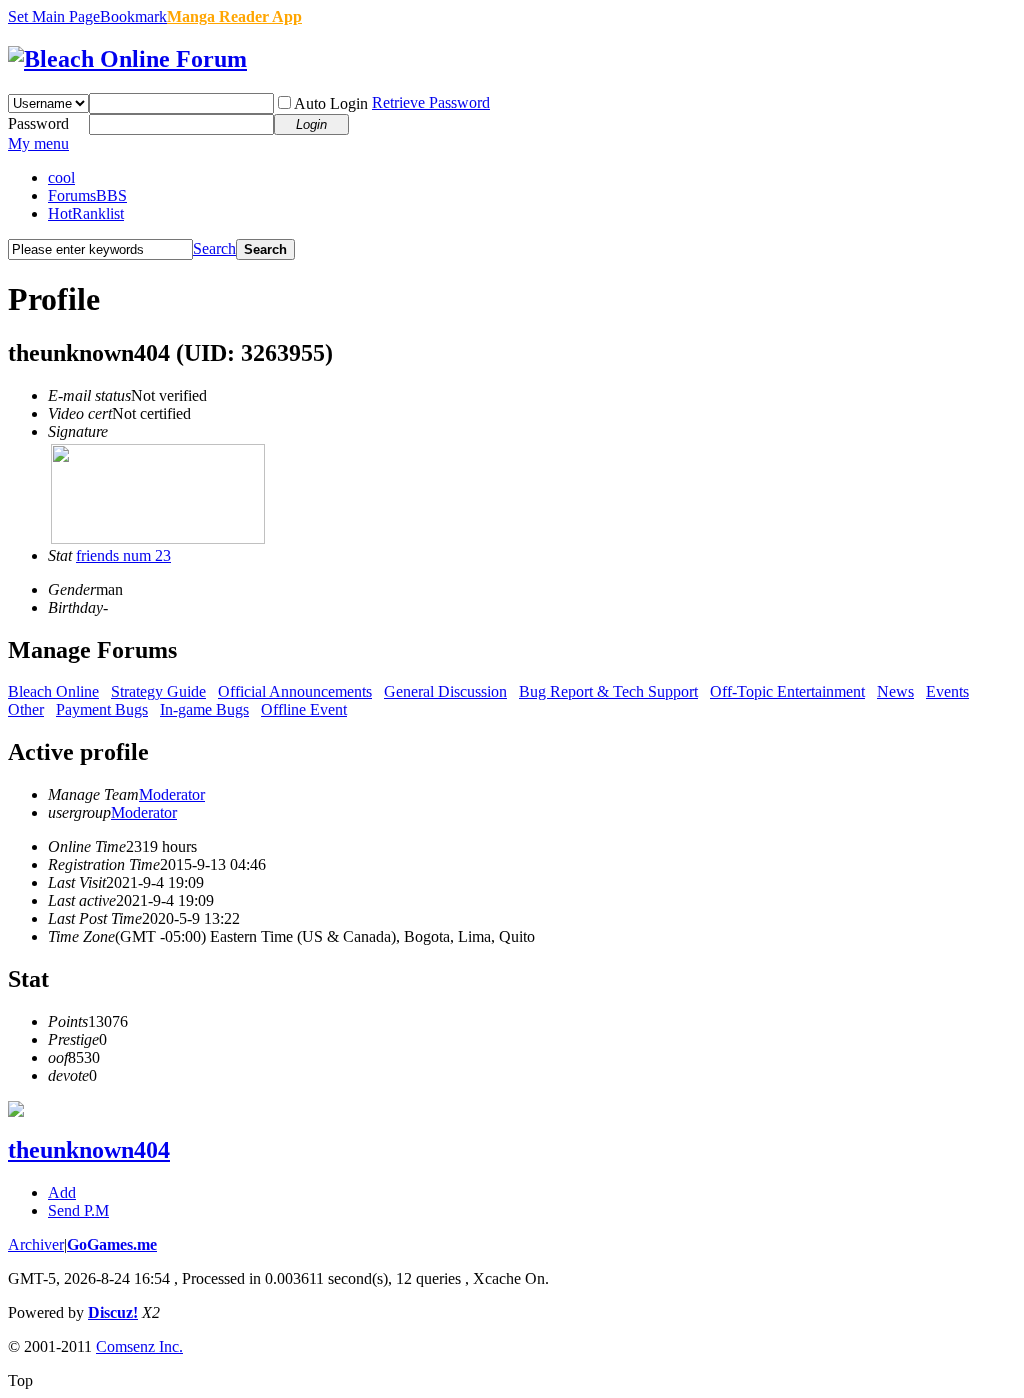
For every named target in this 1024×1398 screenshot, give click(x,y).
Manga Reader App (234, 16)
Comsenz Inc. (139, 1346)
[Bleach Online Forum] (127, 59)
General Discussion (445, 691)
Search (214, 248)
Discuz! (113, 1312)
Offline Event (304, 709)
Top (20, 1380)
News (895, 691)
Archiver (36, 1244)
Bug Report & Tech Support (608, 691)
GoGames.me (112, 1244)
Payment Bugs (102, 709)
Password (38, 123)
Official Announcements (295, 691)
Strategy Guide (158, 691)
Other (26, 709)
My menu (38, 143)
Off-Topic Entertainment (787, 691)
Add (62, 1192)
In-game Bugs (204, 709)
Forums (87, 195)
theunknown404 (89, 1150)
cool (61, 177)
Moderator (172, 794)
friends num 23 (123, 555)
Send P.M (78, 1210)
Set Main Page (54, 16)
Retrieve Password (431, 102)
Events (947, 691)
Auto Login (331, 103)
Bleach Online (53, 691)
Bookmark (133, 16)
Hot (86, 213)
